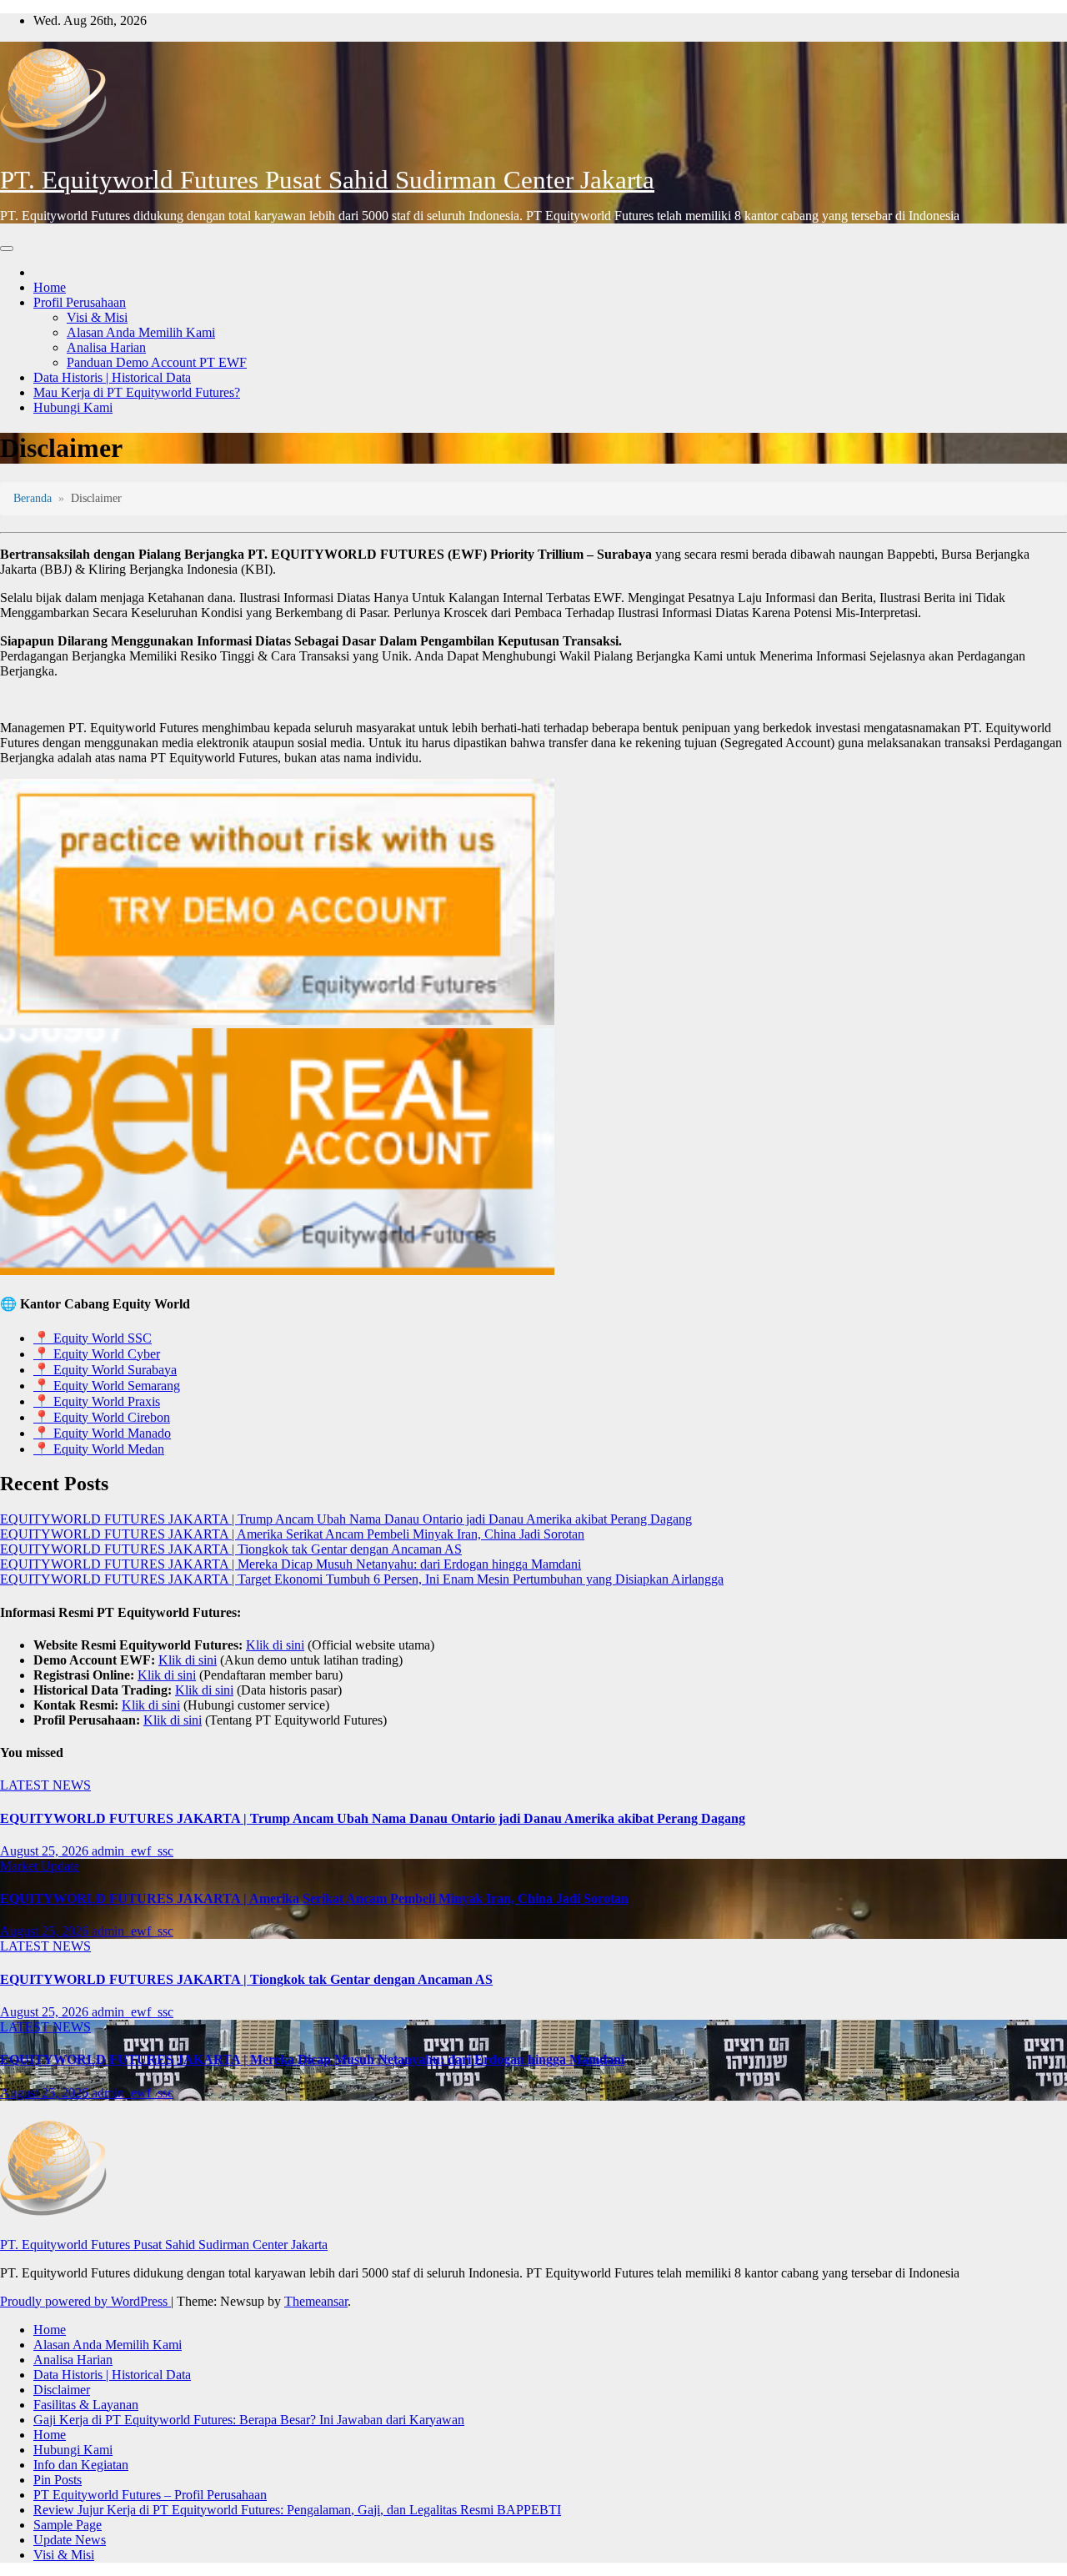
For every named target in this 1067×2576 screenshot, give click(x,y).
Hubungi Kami (73, 407)
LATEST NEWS (45, 1785)
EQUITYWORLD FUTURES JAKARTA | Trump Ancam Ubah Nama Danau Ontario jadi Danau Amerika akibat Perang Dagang (346, 1519)
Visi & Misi (97, 317)
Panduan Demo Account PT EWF (157, 362)
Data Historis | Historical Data (112, 377)
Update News (70, 2540)
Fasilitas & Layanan (86, 2405)
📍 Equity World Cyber (97, 1354)
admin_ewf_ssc (133, 1851)
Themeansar (316, 2301)
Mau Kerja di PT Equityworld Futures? (137, 392)
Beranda (33, 498)
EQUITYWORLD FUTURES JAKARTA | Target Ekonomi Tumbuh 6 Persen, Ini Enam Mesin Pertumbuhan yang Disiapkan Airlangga (362, 1579)
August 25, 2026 (46, 1851)
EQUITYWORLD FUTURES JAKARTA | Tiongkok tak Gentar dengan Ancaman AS (231, 1549)
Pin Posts (58, 2480)
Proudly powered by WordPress (85, 2301)
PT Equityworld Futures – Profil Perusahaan (150, 2495)
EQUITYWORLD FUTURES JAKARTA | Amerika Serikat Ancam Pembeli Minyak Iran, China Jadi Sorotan (292, 1534)
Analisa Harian (106, 347)
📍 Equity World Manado (102, 1433)
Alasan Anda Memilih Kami (141, 332)
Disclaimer (62, 2390)
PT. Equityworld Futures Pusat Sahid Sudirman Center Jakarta (327, 180)
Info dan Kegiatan (81, 2465)
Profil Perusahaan (80, 302)
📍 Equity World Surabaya (105, 1370)
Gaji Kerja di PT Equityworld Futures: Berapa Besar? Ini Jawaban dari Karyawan (249, 2420)
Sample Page (68, 2525)
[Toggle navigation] (7, 249)
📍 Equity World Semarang (107, 1386)
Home (50, 287)
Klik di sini (275, 1645)
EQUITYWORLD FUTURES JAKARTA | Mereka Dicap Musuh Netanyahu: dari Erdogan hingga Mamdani (291, 1564)
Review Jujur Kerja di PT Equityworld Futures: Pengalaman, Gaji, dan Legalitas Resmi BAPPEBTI (297, 2510)
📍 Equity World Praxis (97, 1401)
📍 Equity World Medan (99, 1449)
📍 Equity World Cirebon (102, 1417)
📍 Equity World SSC (93, 1338)
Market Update (40, 1866)
